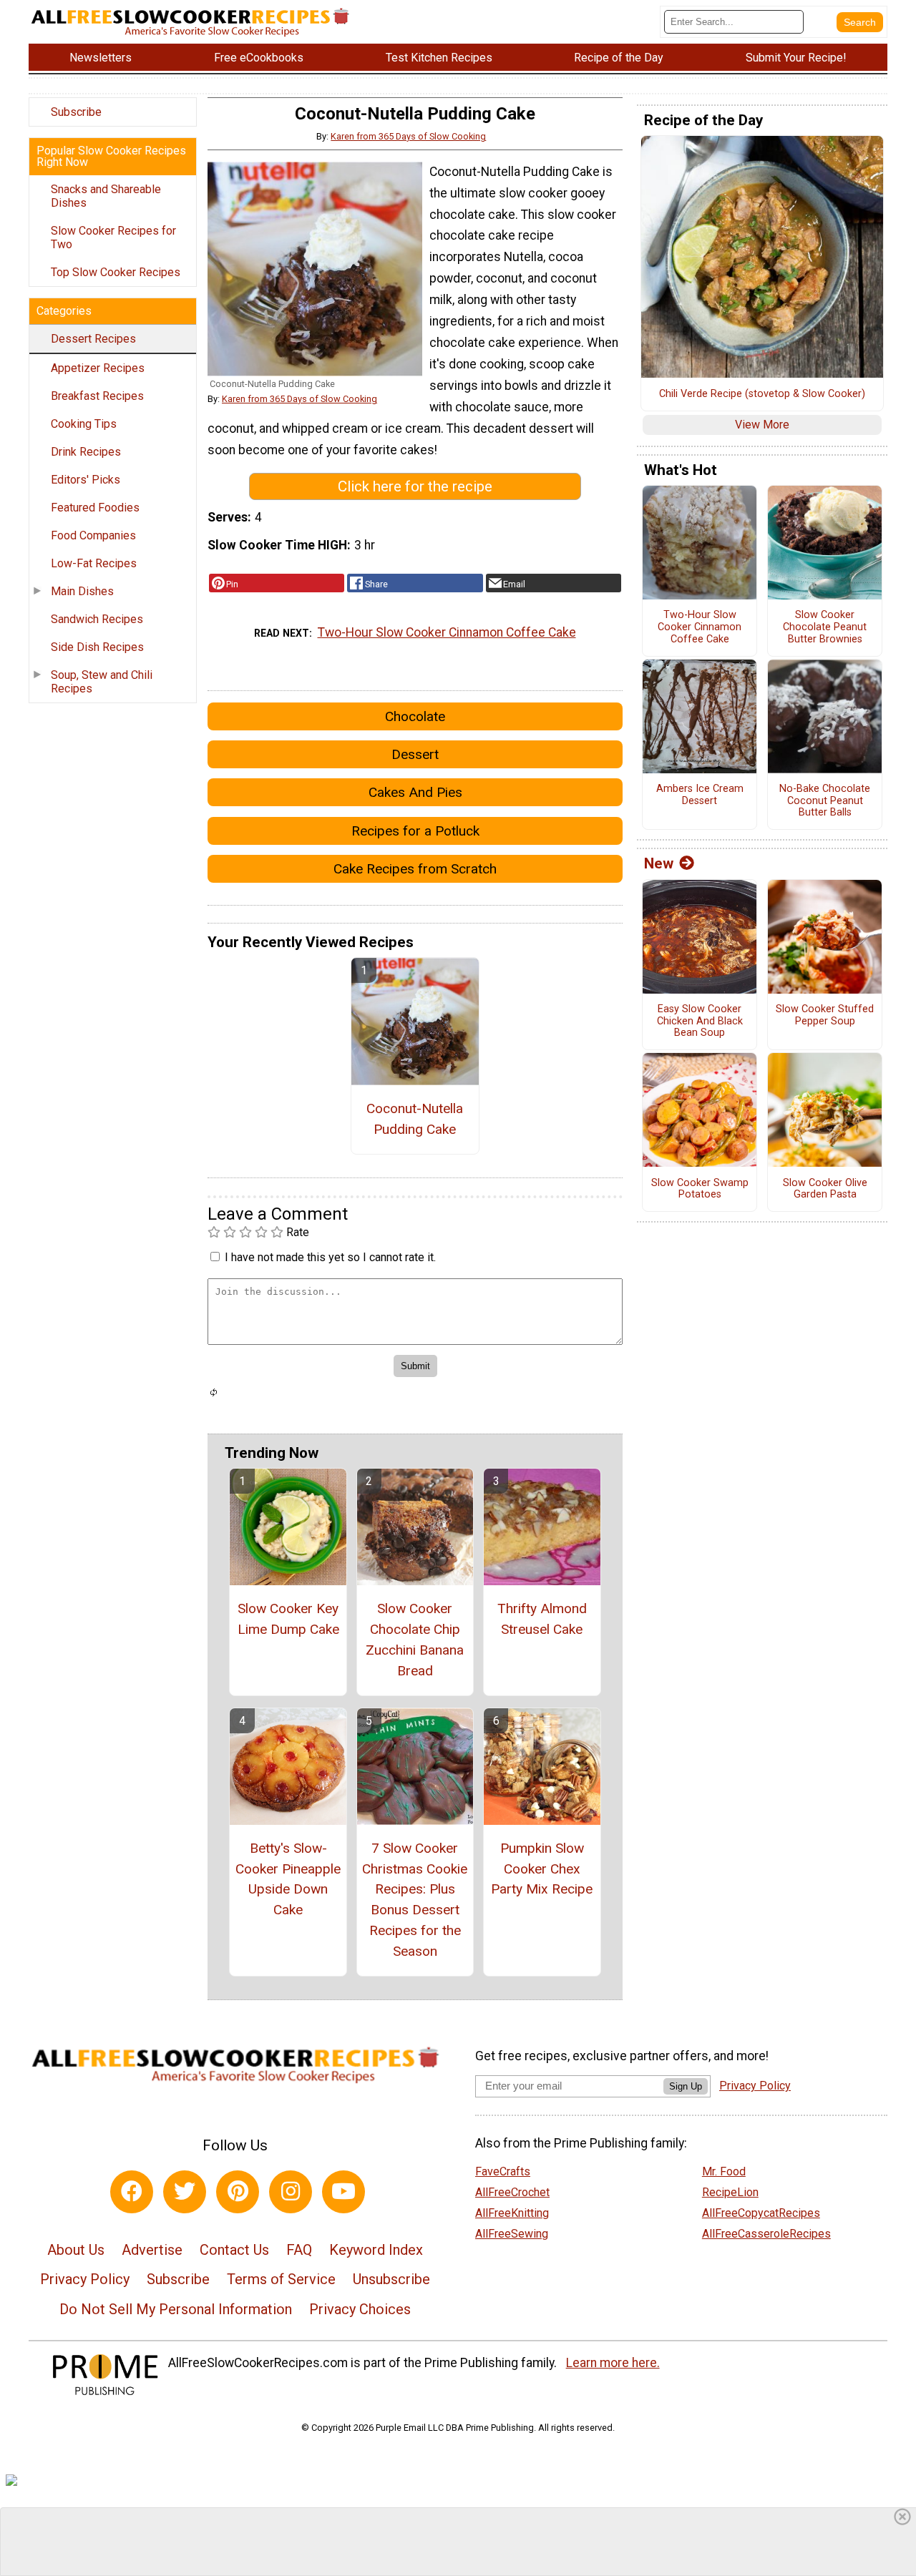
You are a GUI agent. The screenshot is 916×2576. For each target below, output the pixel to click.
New (659, 863)
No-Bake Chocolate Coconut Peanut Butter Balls (825, 801)
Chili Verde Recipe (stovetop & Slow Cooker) (762, 394)
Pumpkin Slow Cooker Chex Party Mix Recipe (542, 1869)
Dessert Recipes (93, 339)
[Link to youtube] (343, 2192)
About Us (76, 2250)
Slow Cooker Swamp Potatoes (700, 1189)
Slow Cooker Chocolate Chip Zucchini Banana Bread (415, 1639)
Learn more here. (613, 2363)
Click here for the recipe (415, 486)
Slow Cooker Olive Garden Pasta (825, 1189)
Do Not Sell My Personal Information (176, 2309)
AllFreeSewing (512, 2234)
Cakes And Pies (415, 792)
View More (762, 425)
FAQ (299, 2250)
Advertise (152, 2250)
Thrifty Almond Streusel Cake (542, 1619)
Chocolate (415, 716)
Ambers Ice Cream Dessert (700, 795)
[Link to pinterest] (238, 2192)
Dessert (415, 754)
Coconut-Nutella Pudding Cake (415, 1119)
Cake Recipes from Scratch (415, 869)
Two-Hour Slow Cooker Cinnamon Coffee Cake (447, 632)
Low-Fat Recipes (94, 563)
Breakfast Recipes (97, 396)
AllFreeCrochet (512, 2192)
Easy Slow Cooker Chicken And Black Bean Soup (700, 1021)
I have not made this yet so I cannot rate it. (330, 1257)
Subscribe (76, 112)
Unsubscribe (391, 2279)
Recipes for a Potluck (415, 831)
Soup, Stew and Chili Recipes (102, 682)
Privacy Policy (85, 2279)
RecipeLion (730, 2192)
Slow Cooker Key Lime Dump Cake (288, 1619)
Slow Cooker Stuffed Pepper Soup (825, 1015)
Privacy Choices (360, 2309)
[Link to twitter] (185, 2192)
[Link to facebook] (132, 2192)
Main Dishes (82, 591)
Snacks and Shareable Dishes (106, 196)
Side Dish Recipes (97, 647)
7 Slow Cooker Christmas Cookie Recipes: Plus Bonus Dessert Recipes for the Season (415, 1900)
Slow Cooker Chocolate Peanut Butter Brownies (825, 627)
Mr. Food (724, 2171)
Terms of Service (281, 2279)
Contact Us (234, 2250)
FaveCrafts (503, 2171)
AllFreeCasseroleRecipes (766, 2234)
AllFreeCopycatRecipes (761, 2213)
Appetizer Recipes (98, 368)
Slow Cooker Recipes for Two (113, 237)
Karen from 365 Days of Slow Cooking (408, 136)
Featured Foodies (95, 508)
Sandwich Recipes (97, 619)
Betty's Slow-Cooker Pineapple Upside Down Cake (288, 1879)
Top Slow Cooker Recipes (116, 272)
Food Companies (93, 535)
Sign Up (686, 2086)
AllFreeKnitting (512, 2213)
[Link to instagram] (291, 2192)
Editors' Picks (86, 480)
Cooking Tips (84, 424)
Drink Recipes (86, 452)
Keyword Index (376, 2250)
